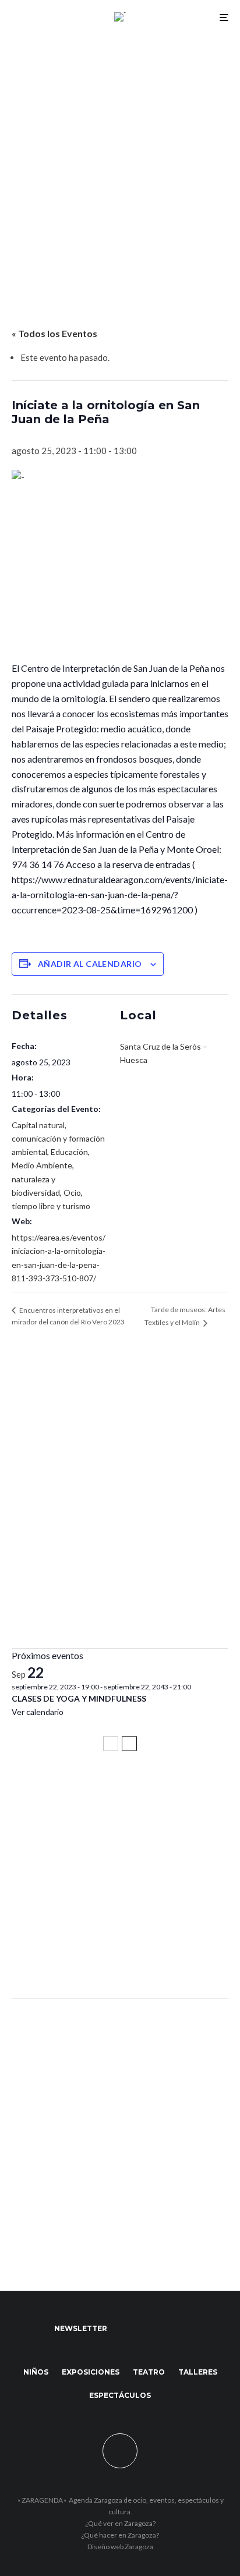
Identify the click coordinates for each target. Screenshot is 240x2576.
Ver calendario (38, 1712)
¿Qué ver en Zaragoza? (120, 2523)
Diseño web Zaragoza (120, 2547)
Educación (69, 1152)
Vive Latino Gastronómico (73, 1844)
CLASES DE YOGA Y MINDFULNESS (79, 1698)
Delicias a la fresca (55, 1958)
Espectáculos (120, 2395)
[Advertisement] (120, 160)
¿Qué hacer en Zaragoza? (120, 2535)
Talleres (198, 2372)
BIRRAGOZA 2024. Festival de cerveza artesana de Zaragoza (101, 1901)
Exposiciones (91, 2372)
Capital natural (38, 1125)
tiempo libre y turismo (51, 1206)
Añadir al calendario (90, 964)
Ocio (72, 1193)
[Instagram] (173, 2329)
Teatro (149, 2372)
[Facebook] (127, 2329)
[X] (150, 2329)
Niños (36, 2372)
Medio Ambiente (42, 1165)
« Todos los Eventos (54, 333)
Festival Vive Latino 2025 (70, 1792)
